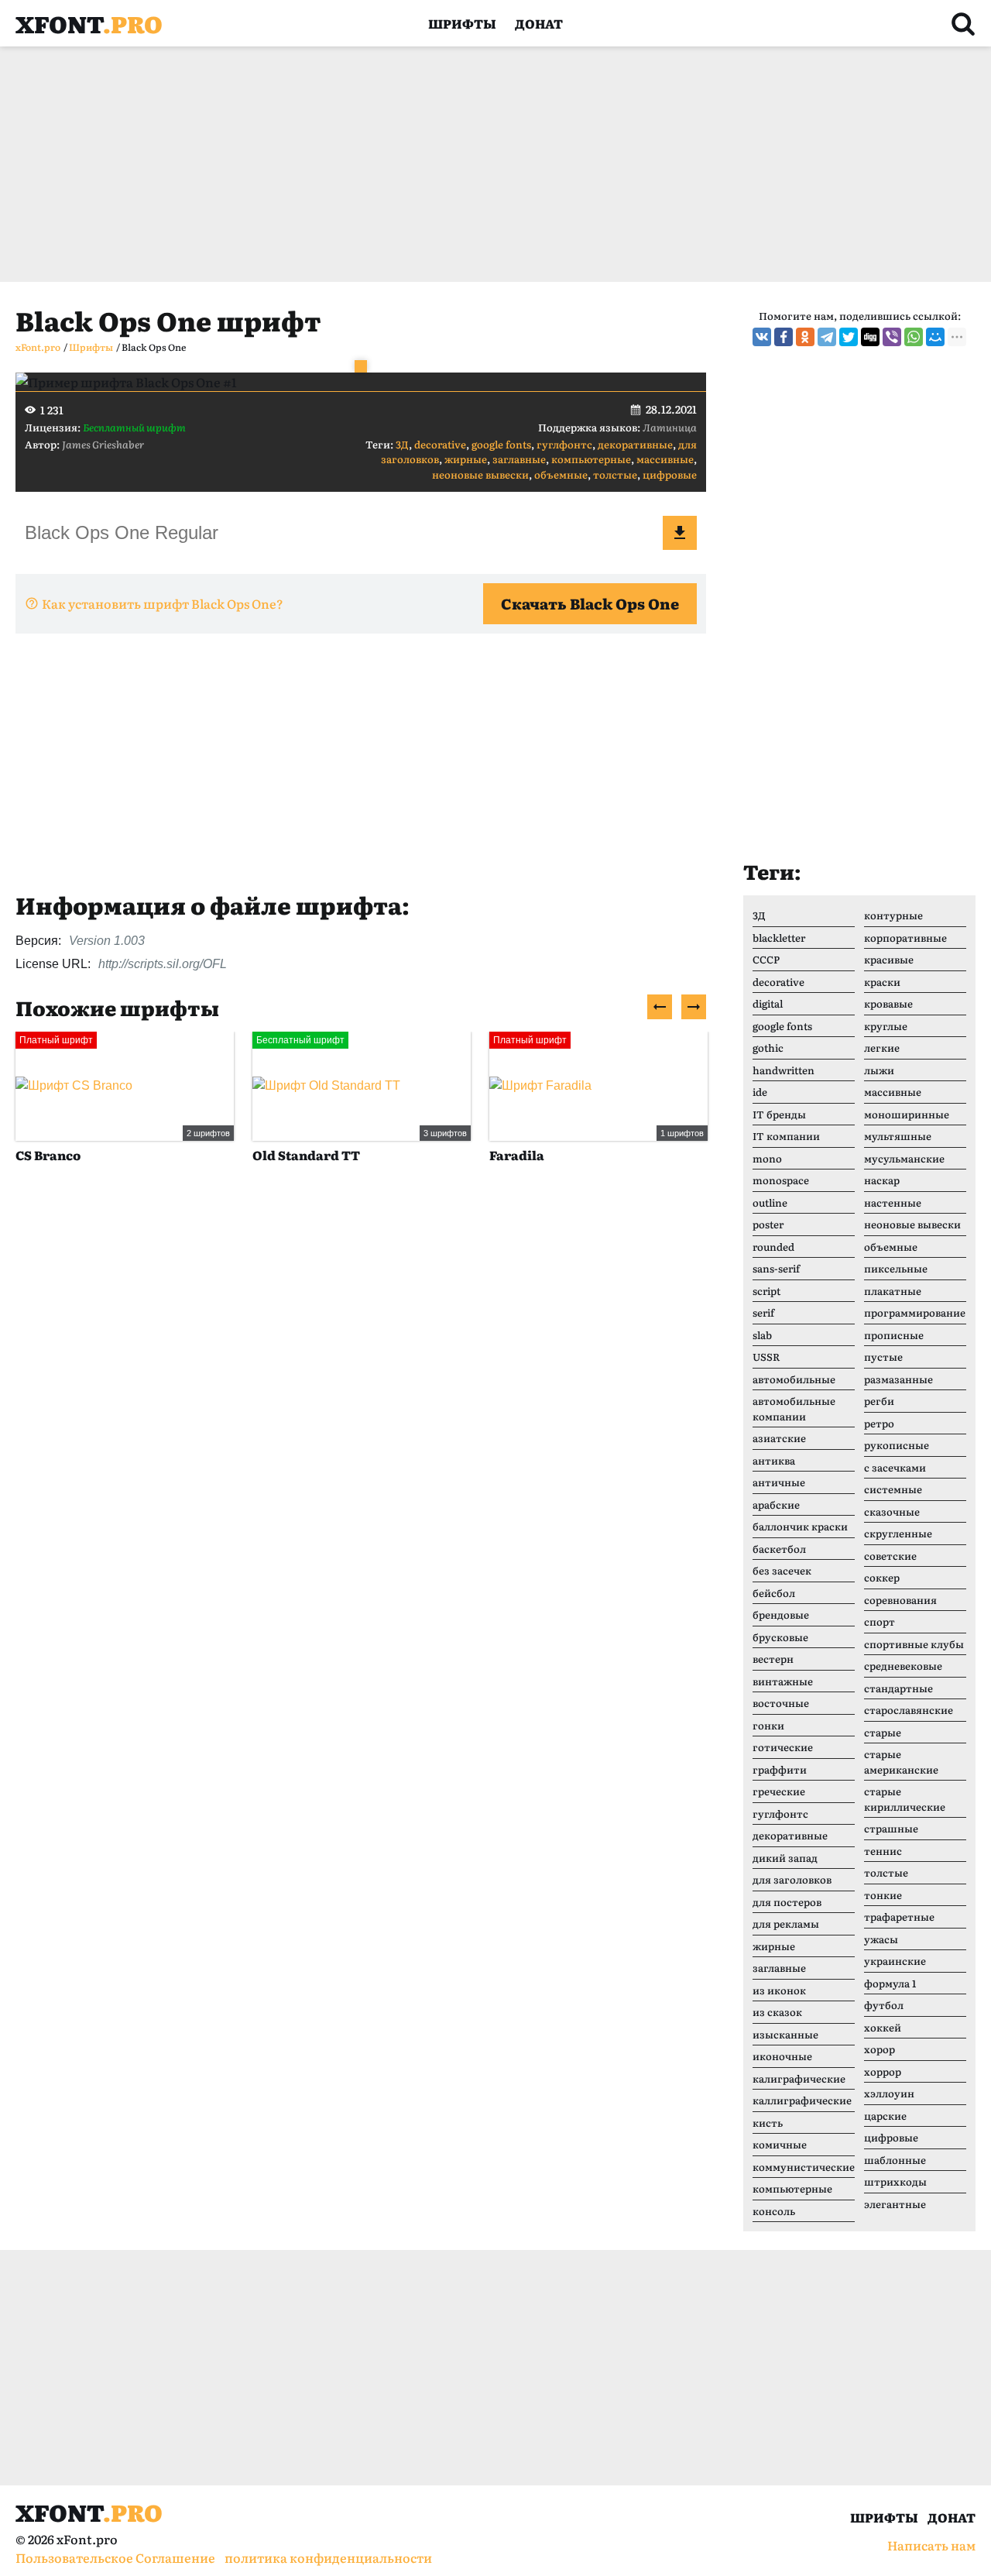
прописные (894, 1335)
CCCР (766, 959)
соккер (882, 1577)
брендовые (781, 1614)
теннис (883, 1851)
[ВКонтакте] (762, 337)
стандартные (898, 1688)
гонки (768, 1725)
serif (763, 1312)
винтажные (783, 1681)
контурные (893, 915)
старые (883, 1732)
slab (762, 1335)
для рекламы (786, 1923)
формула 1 (890, 1983)
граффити (780, 1769)
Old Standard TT (306, 1155)
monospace (781, 1180)
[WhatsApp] (914, 337)
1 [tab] (361, 366)
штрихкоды (895, 2181)
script (766, 1291)
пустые (883, 1357)
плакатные (893, 1291)
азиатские (779, 1438)
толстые (615, 474)
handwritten (784, 1070)
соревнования (900, 1600)
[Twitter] (849, 337)
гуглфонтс (564, 444)
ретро (879, 1423)
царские (885, 2116)
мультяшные (898, 1136)
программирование (915, 1312)
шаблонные (895, 2160)
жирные (466, 459)
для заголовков (792, 1879)
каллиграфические (802, 2100)
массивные (665, 459)
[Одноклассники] (805, 337)
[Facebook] (784, 337)
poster (768, 1224)
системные (893, 1489)
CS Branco (48, 1155)
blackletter (779, 938)
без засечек (782, 1570)
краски (882, 982)
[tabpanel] (361, 382)
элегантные (895, 2204)
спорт (880, 1621)
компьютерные (591, 459)
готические (783, 1747)
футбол (884, 2005)
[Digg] (870, 337)
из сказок (777, 2012)
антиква (774, 1460)
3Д (402, 444)
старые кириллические (905, 1799)
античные (779, 1482)
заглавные (519, 459)
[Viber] (892, 337)
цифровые (670, 474)
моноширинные (907, 1114)
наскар (882, 1180)
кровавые (888, 1003)
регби (879, 1401)
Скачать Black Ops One (590, 603)
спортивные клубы (914, 1644)
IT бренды (779, 1114)
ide (760, 1092)
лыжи (879, 1070)
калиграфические (799, 2078)
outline (770, 1202)
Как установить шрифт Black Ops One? (163, 603)
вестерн (773, 1659)
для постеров (787, 1902)
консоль (774, 2211)
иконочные (782, 2056)
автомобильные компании (794, 1408)
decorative (440, 444)
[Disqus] (361, 1413)
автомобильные (794, 1379)
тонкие (883, 1895)
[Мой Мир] (935, 337)
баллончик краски (800, 1526)
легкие (882, 1048)
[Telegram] (827, 337)
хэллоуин (889, 2093)
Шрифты (462, 23)
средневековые (903, 1666)
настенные (893, 1202)
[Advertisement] (480, 164)
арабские (776, 1504)
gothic (768, 1048)
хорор (880, 2049)
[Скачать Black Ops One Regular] (680, 533)
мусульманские (904, 1158)
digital (768, 1003)
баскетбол (779, 1549)
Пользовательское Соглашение (115, 2557)
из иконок (779, 1990)
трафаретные (899, 1917)
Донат (539, 23)
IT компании (786, 1136)
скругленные (898, 1533)
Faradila (517, 1155)
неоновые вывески (480, 474)
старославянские (909, 1710)
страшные (891, 1828)
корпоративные (905, 938)
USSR (766, 1357)
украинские (895, 1961)
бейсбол (774, 1593)
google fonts (501, 444)
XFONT (89, 23)
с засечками (895, 1467)
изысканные (785, 2034)
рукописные (897, 1445)
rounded (773, 1247)
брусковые (780, 1637)
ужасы (881, 1939)
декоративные (635, 444)
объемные (561, 474)
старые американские (901, 1762)
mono (767, 1158)
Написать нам (931, 2545)
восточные (781, 1703)
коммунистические (804, 2167)
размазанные (898, 1379)
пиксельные (896, 1268)
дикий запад (785, 1858)
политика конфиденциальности (328, 2557)
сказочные (892, 1511)
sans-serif (776, 1268)
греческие (779, 1791)
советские (890, 1556)
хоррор (883, 2071)
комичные (780, 2144)
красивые (889, 959)
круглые (886, 1026)
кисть (768, 2123)
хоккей (883, 2027)
